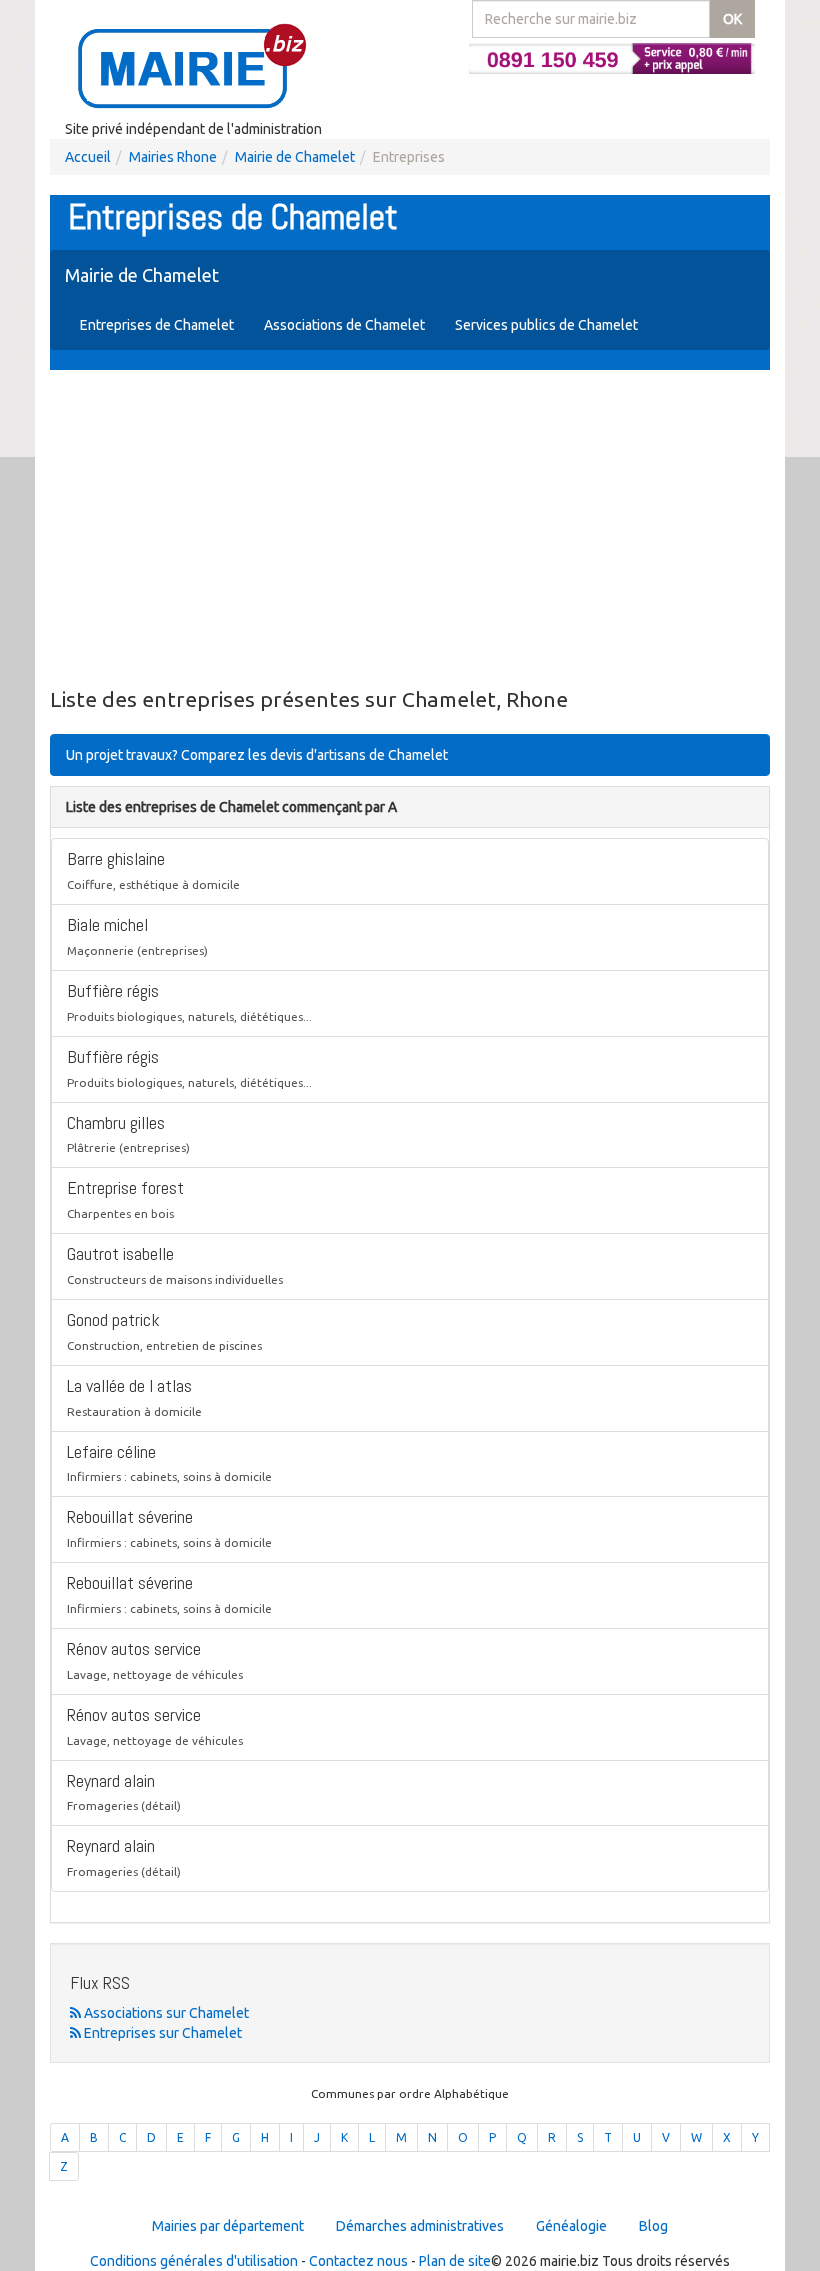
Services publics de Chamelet (546, 325)
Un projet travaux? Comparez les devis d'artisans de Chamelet (257, 755)
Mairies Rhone (173, 157)
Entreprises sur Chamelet (161, 2033)
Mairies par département (228, 2226)
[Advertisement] (410, 530)
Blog (653, 2226)
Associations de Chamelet (344, 325)
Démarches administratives (420, 2226)
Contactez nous (358, 2261)
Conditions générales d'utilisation (194, 2261)
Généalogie (571, 2226)
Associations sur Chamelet (165, 2013)
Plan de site (455, 2261)
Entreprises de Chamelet (157, 325)
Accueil (88, 157)
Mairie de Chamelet (295, 157)
